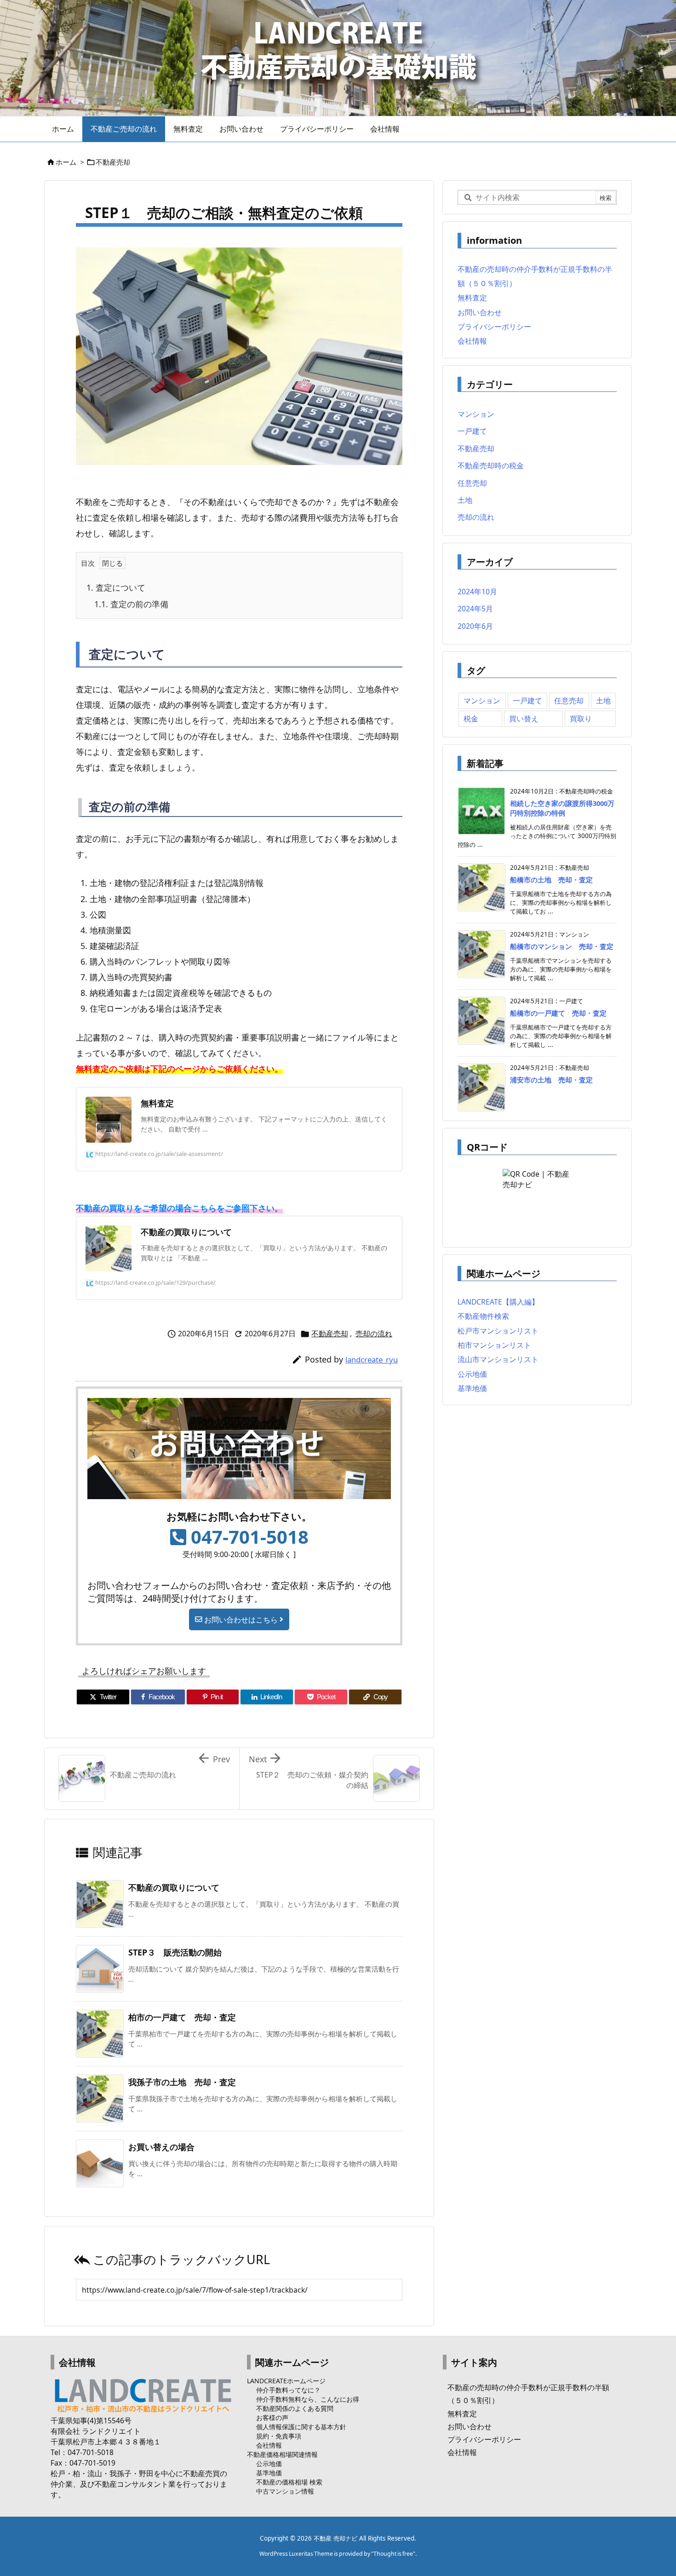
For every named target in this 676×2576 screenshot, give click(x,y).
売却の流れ (374, 1334)
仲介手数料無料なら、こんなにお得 (308, 2399)
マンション (476, 414)
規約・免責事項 (279, 2436)
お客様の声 (272, 2418)
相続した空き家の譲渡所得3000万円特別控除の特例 (562, 808)
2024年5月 (475, 609)
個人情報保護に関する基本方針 (301, 2427)
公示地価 (472, 1374)
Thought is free (393, 2554)
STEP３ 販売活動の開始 (175, 1952)
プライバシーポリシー (494, 327)
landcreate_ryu (372, 1360)
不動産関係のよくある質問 (295, 2408)
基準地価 (472, 1388)
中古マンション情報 (285, 2491)
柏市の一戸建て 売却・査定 (182, 2017)
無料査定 (472, 298)
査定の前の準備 (131, 604)
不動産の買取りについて (174, 1887)
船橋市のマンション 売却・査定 (562, 946)
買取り (581, 719)
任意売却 (472, 483)
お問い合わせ (480, 312)
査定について (116, 587)
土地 (465, 500)
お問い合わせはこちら (241, 1619)
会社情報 (472, 341)
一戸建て (472, 431)
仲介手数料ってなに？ (288, 2390)
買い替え (524, 719)
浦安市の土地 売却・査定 (551, 1080)
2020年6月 (475, 626)
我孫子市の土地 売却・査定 (182, 2082)
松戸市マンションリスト (498, 1331)
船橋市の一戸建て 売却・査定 (558, 1013)
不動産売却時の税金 (491, 466)
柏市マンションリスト (494, 1345)
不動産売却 (113, 162)
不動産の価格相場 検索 (289, 2482)
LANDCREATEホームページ (286, 2381)
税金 (471, 719)
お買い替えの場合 (161, 2147)
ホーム (66, 162)
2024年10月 (477, 592)
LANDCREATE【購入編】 (498, 1302)
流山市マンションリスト (498, 1359)
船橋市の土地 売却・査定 (551, 880)
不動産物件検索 (483, 1316)
